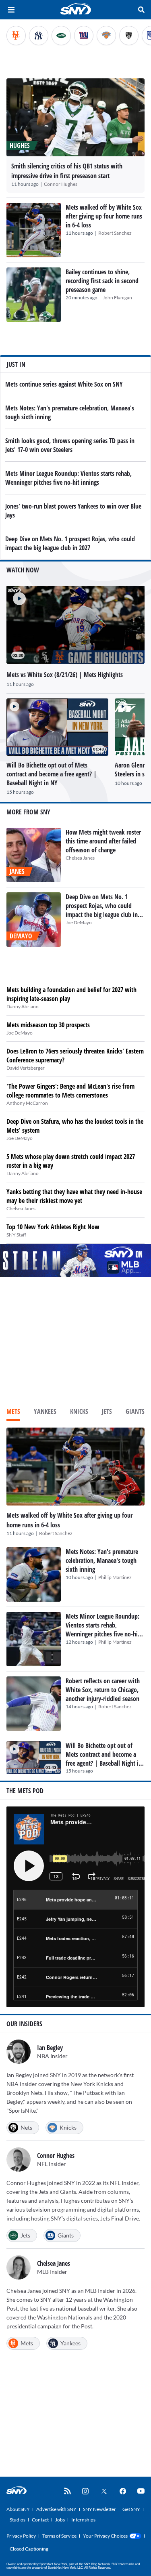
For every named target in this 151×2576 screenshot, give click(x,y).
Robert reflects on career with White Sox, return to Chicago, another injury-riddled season (103, 1690)
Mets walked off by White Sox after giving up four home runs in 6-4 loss (104, 216)
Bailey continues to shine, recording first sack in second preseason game (102, 281)
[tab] (13, 1412)
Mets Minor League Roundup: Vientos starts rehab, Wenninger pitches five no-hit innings (68, 478)
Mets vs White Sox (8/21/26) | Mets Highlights (65, 675)
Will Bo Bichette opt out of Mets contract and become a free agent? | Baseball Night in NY (104, 1759)
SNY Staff (16, 1235)
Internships (83, 2520)
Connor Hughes (61, 184)
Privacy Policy (21, 2536)
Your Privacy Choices (105, 2536)
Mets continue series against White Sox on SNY (64, 384)
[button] (16, 595)
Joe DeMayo (79, 922)
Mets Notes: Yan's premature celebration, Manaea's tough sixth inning (102, 1560)
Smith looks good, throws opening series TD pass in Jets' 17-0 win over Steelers (70, 445)
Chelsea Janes (80, 858)
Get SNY (131, 2509)
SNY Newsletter (99, 2509)
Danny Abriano (23, 1006)
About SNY (18, 2509)
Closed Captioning (29, 2549)
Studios (18, 2520)
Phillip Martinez (115, 1577)
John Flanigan (117, 298)
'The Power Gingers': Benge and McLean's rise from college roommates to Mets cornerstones (70, 1091)
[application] (75, 625)
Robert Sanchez (115, 233)
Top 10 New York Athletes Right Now (53, 1227)
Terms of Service (59, 2536)
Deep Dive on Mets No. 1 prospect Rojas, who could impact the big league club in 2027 (70, 543)
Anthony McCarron (27, 1103)
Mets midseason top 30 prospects (48, 1025)
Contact (40, 2520)
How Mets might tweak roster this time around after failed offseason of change (103, 841)
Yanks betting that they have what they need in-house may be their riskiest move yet (74, 1196)
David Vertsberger (26, 1068)
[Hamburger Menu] (11, 10)
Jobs (60, 2520)
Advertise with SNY (56, 2509)
